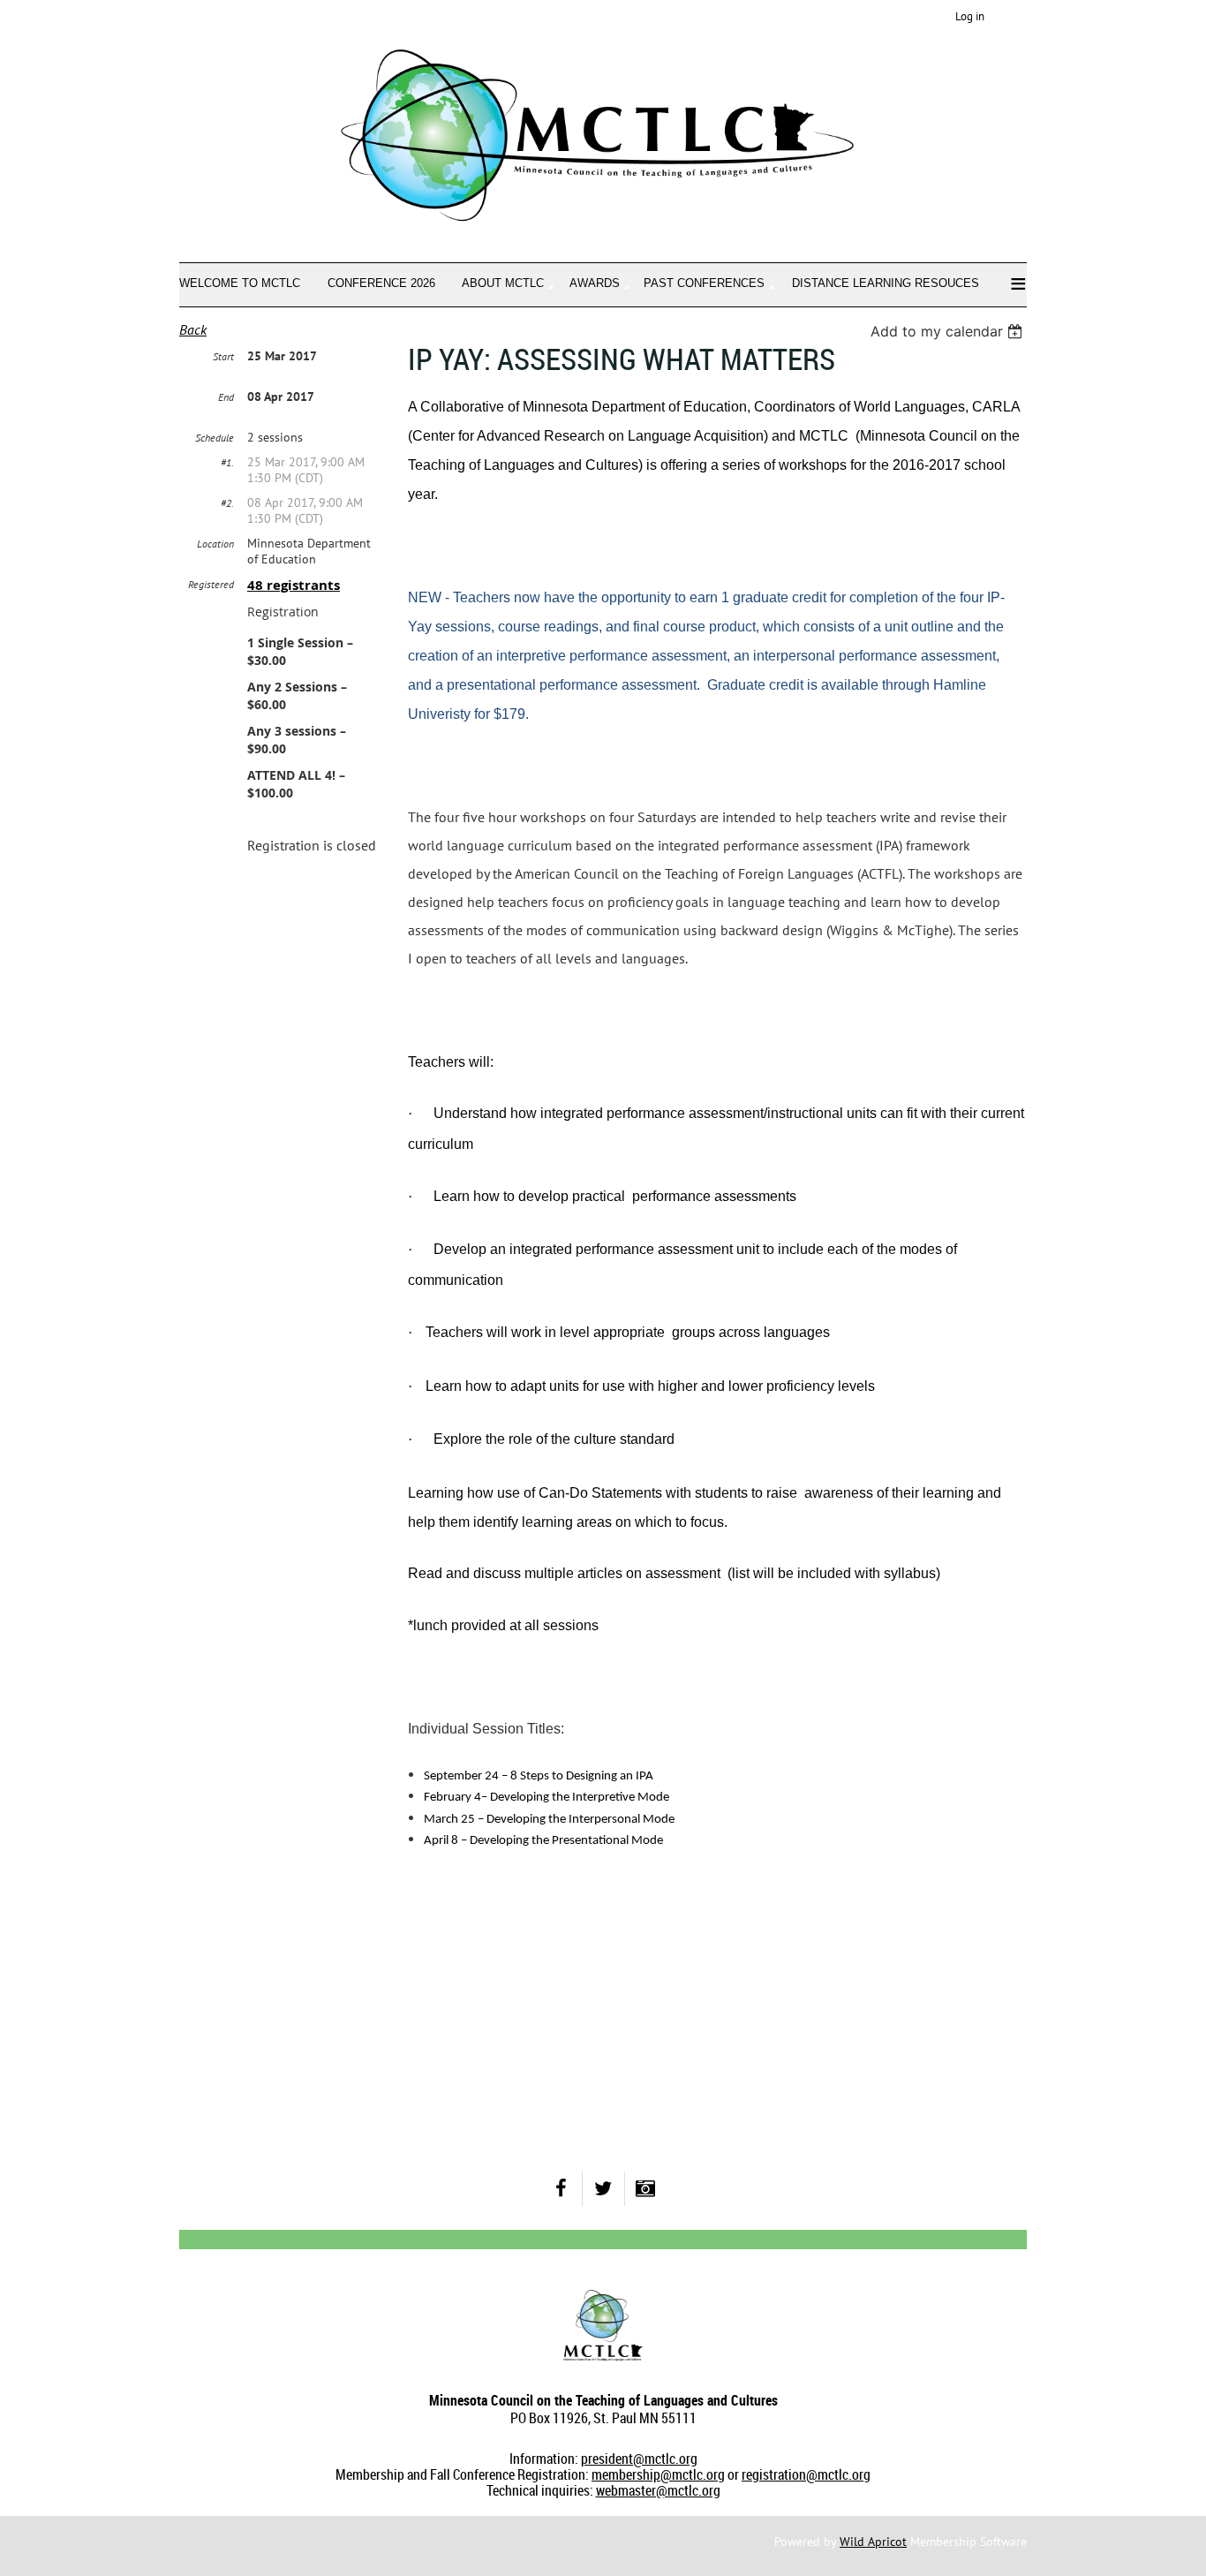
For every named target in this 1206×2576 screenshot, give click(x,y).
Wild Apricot (873, 2542)
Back (193, 329)
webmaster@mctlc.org (658, 2490)
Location (215, 544)
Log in (970, 16)
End (226, 397)
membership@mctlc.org (658, 2474)
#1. (227, 462)
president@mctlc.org (639, 2459)
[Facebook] (561, 2189)
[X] (603, 2189)
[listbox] (949, 331)
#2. (227, 503)
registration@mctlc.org (806, 2474)
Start (223, 356)
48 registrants (294, 585)
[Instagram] (646, 2189)
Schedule (215, 438)
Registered (211, 584)
